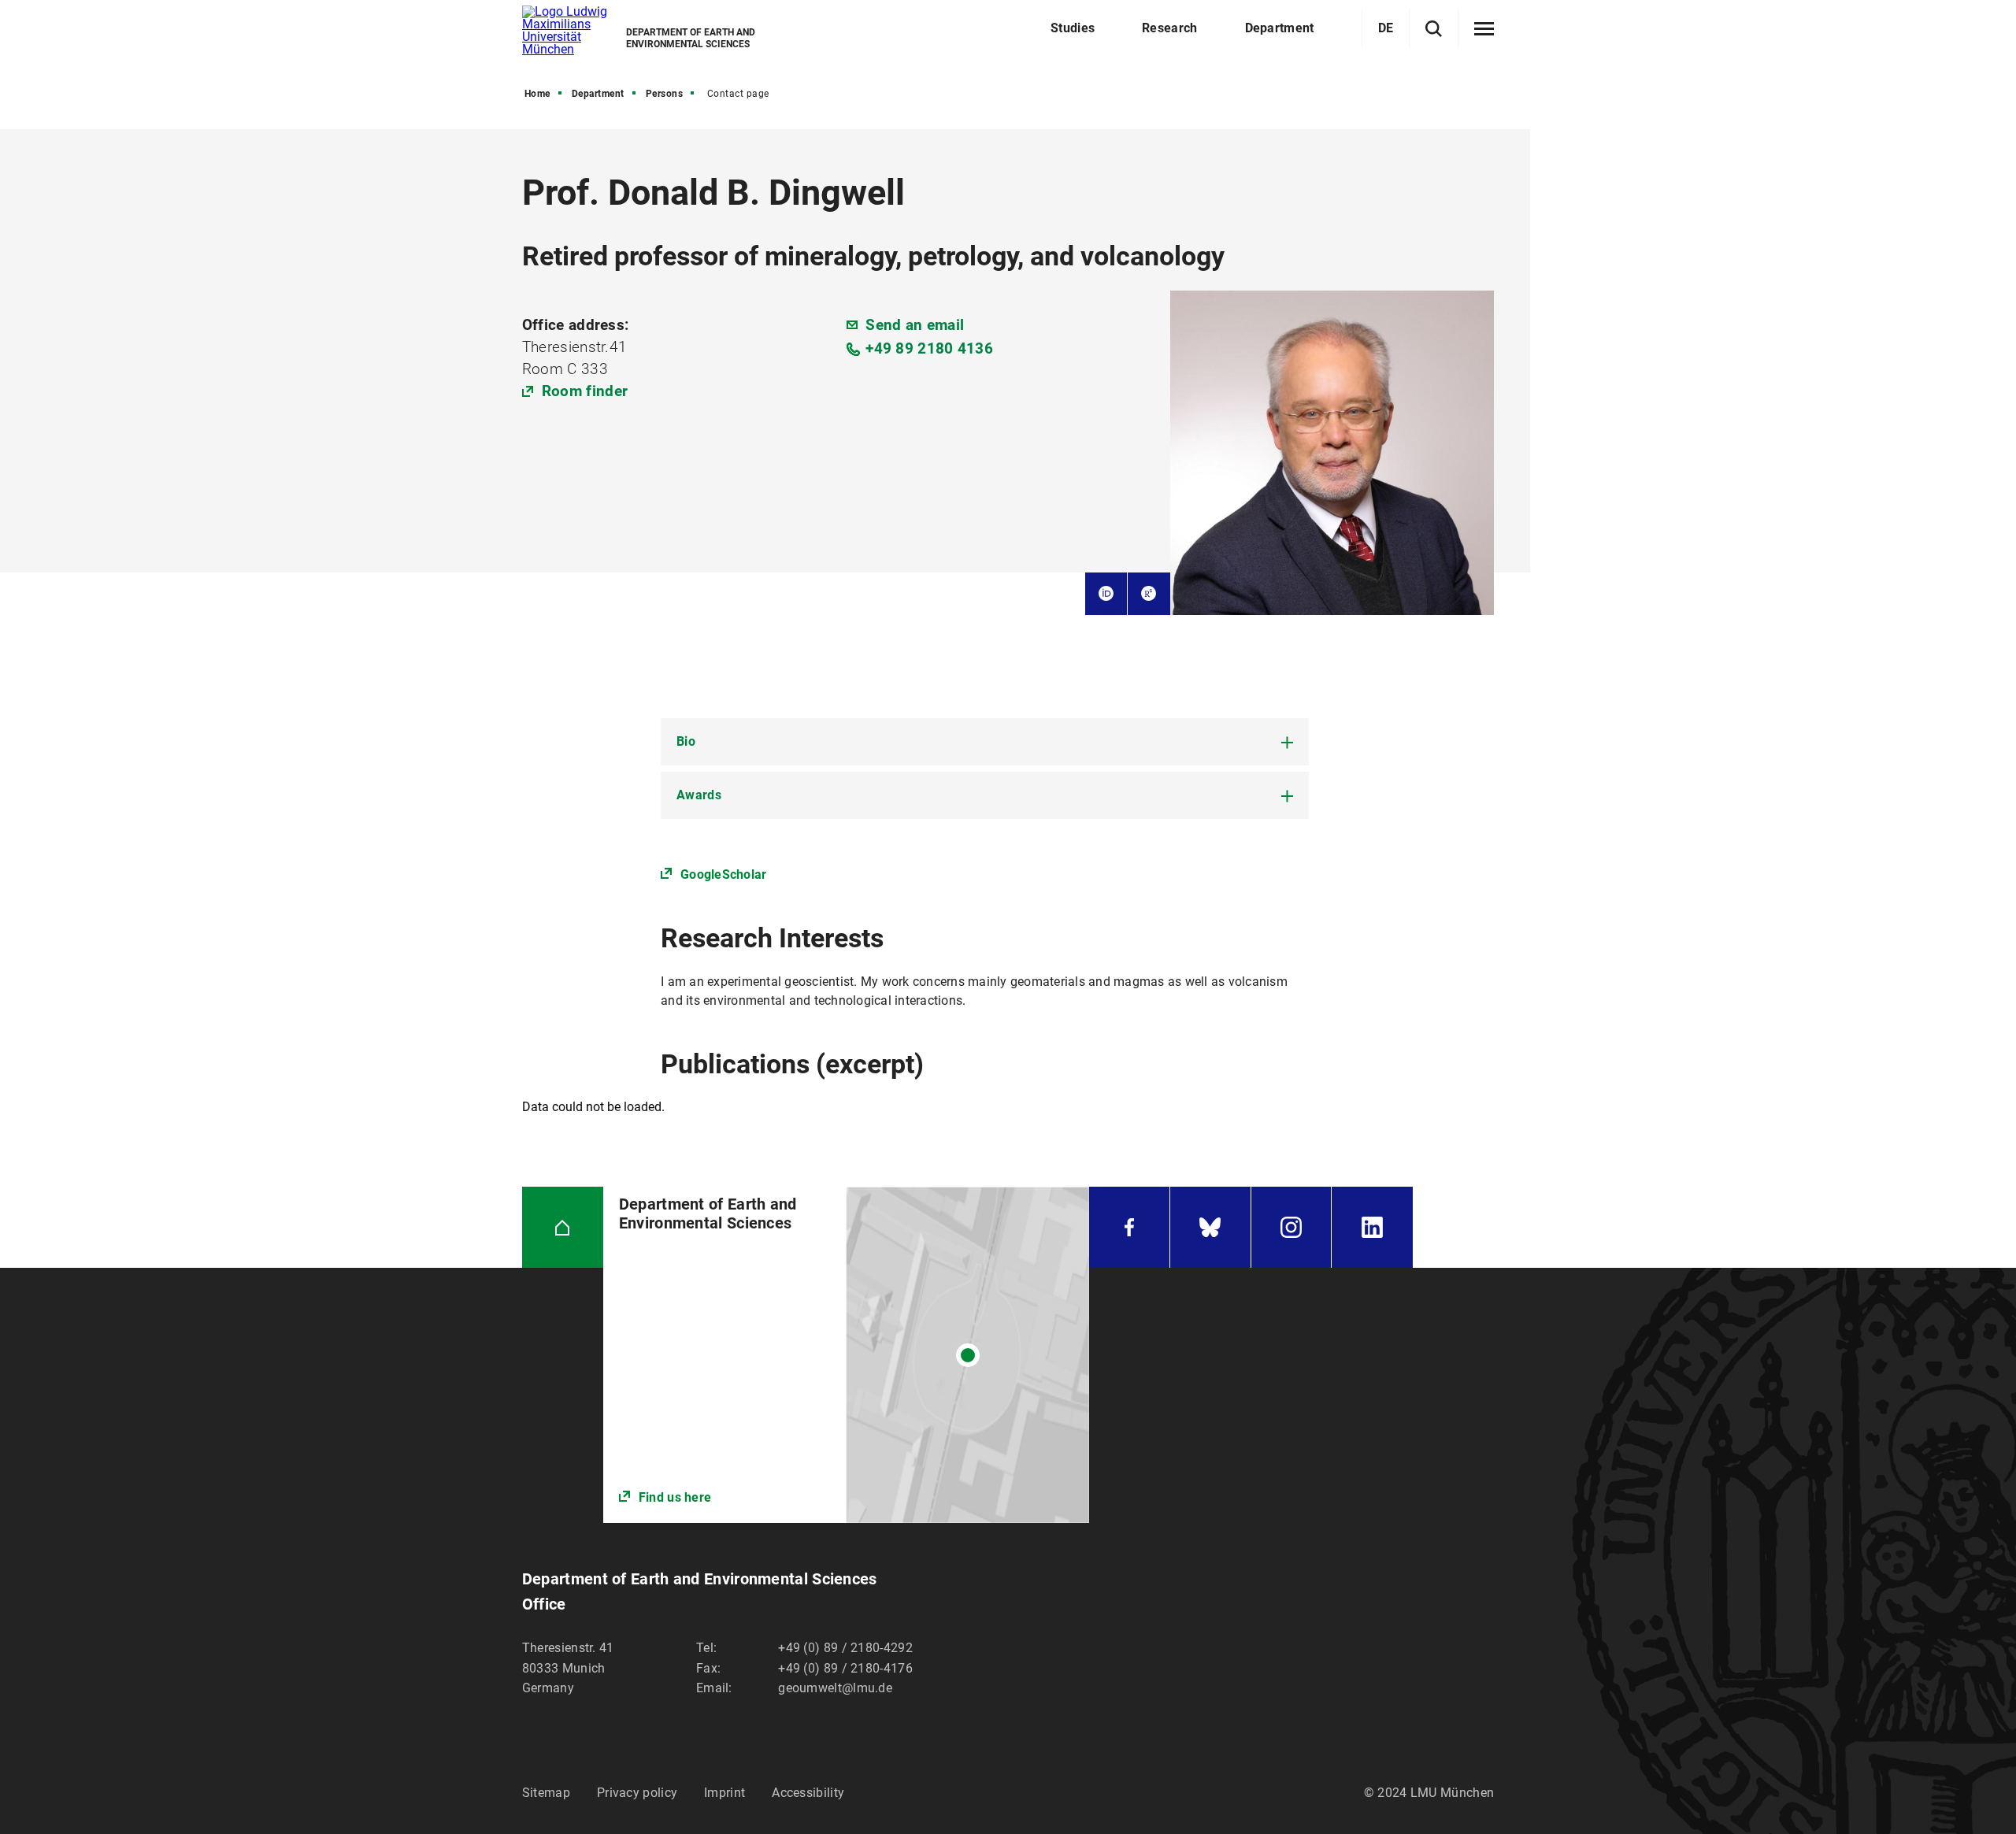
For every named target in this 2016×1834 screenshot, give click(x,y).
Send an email (915, 325)
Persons (665, 94)
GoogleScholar (723, 874)
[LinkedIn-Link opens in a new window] (1372, 1227)
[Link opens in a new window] (846, 1355)
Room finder (585, 391)
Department (598, 94)
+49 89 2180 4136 (929, 348)
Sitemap (546, 1793)
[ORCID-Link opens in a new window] (1106, 594)
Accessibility (808, 1793)
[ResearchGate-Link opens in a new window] (1149, 594)
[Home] (563, 1227)
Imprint (724, 1793)
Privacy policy (637, 1793)
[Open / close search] (1434, 29)
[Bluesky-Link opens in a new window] (1210, 1227)
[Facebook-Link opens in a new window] (1129, 1227)
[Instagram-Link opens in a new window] (1291, 1227)
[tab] (985, 742)
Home (537, 94)
